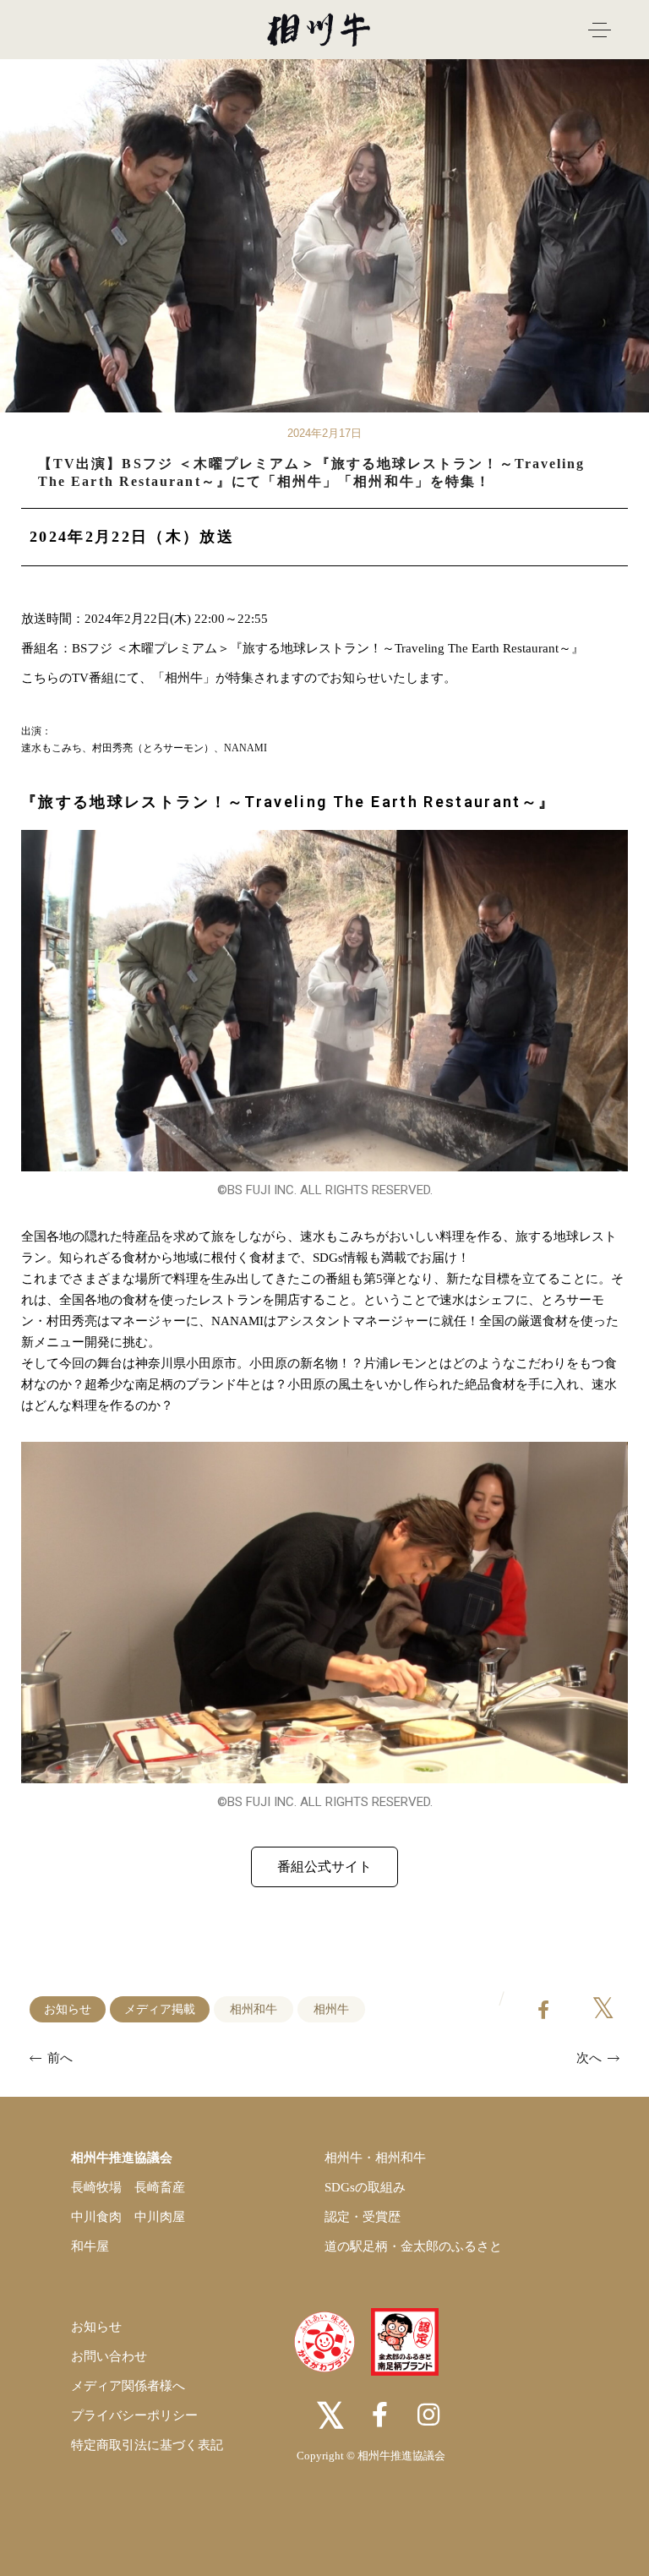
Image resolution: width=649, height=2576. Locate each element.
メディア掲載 (160, 2009)
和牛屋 (90, 2246)
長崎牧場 (96, 2187)
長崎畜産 (160, 2187)
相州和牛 (254, 2009)
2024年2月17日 (324, 433)
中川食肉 (96, 2217)
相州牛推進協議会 (122, 2158)
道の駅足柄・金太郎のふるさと (413, 2246)
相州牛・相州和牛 (375, 2158)
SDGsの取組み (365, 2187)
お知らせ (68, 2009)
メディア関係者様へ (128, 2386)
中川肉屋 (160, 2217)
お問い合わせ (109, 2356)
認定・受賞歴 (363, 2217)
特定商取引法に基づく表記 (147, 2445)
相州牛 (331, 2009)
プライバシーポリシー (134, 2415)
